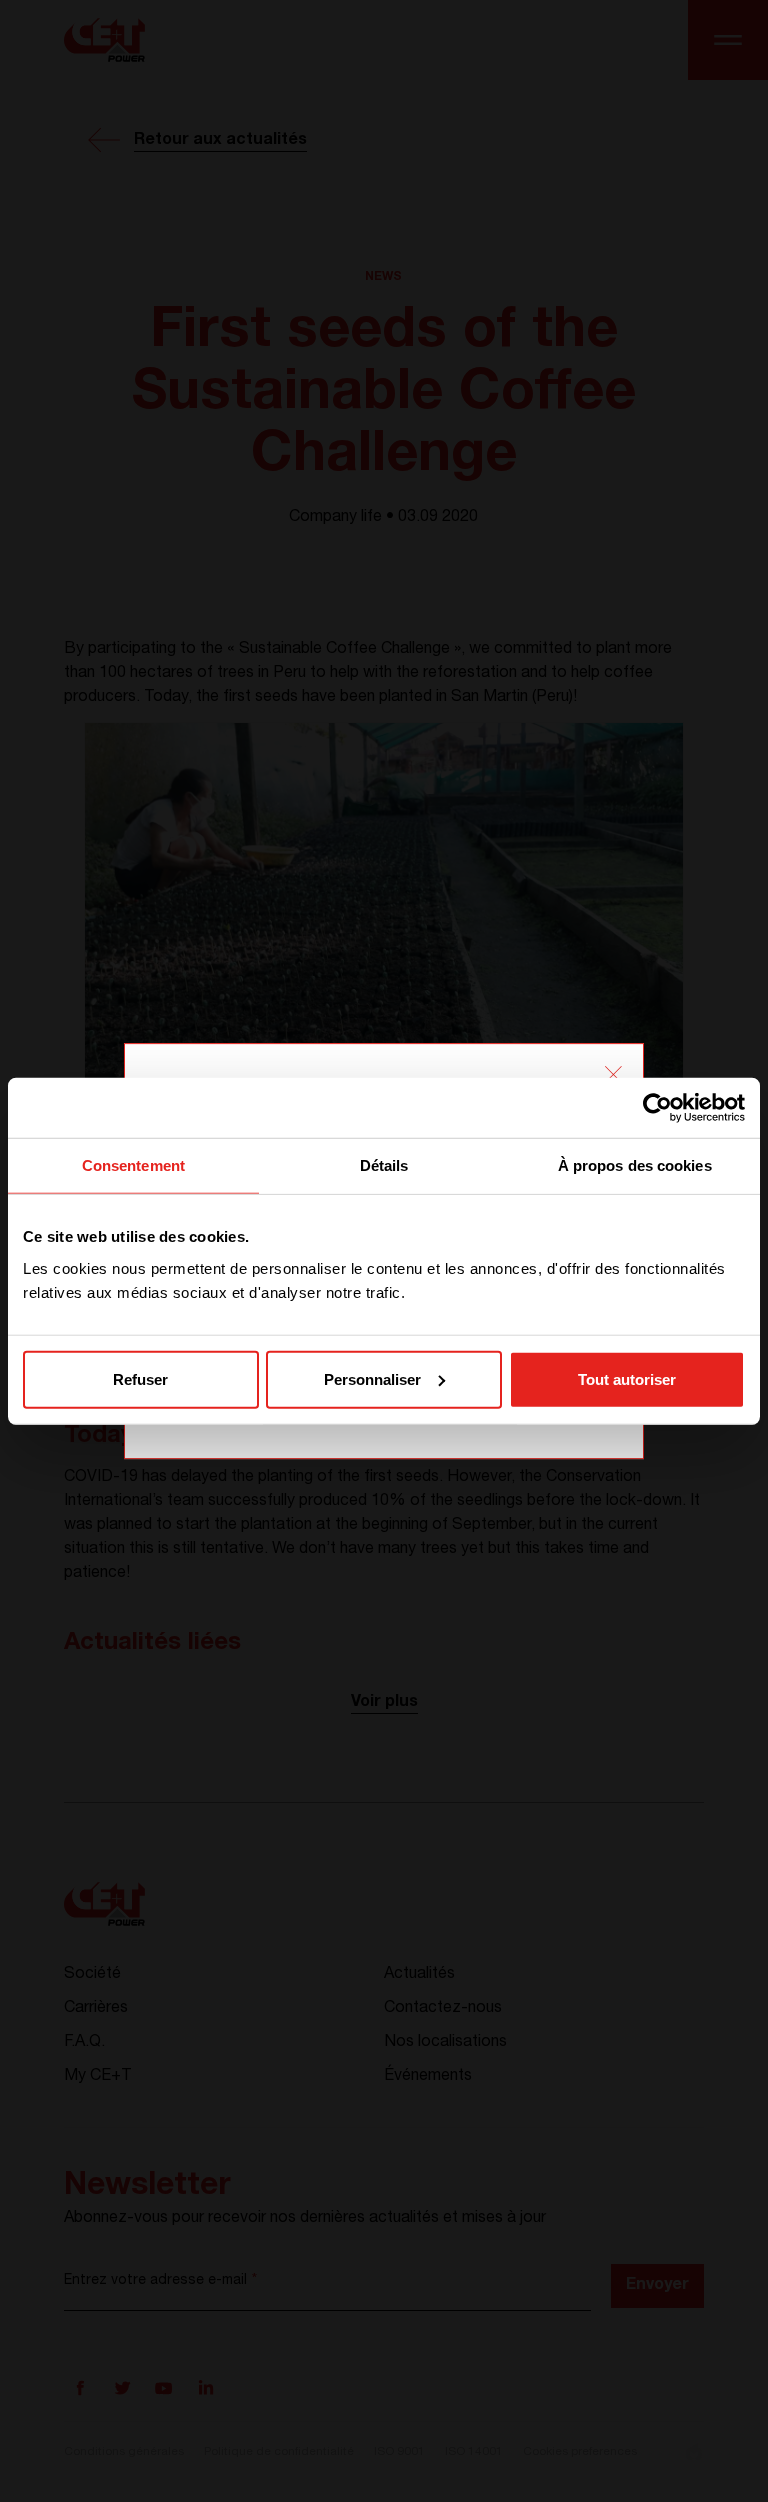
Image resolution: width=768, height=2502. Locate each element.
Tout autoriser (627, 1378)
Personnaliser (372, 1378)
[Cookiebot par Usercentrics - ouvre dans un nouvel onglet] (657, 1108)
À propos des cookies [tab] (635, 1165)
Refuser (140, 1378)
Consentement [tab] (133, 1165)
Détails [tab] (384, 1165)
